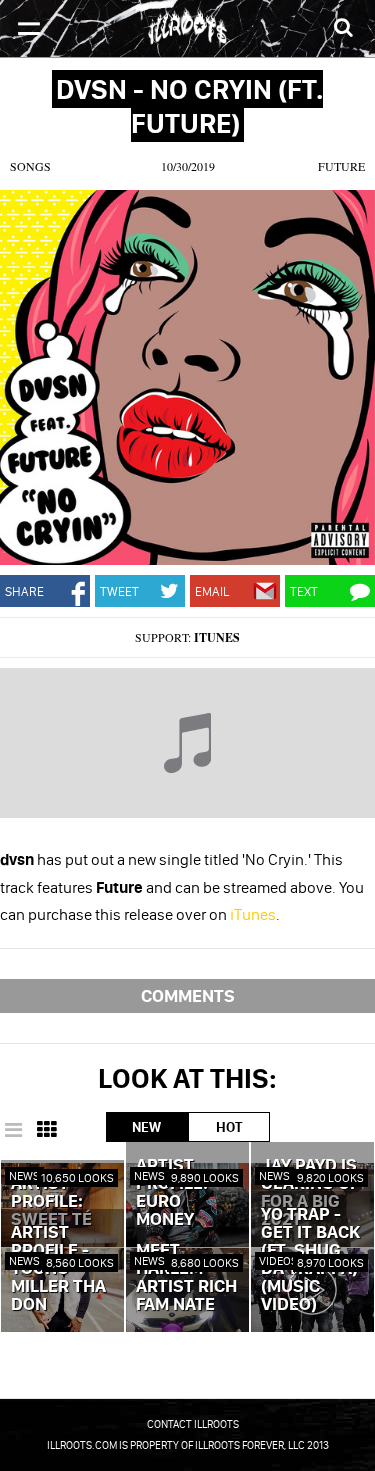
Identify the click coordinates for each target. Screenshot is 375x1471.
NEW (146, 1127)
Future (341, 166)
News (24, 1175)
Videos (278, 1260)
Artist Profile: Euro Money (172, 1193)
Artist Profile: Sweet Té (51, 1202)
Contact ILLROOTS (193, 1424)
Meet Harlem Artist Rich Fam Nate (186, 1278)
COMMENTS (188, 995)
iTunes (217, 637)
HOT (229, 1127)
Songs (30, 166)
